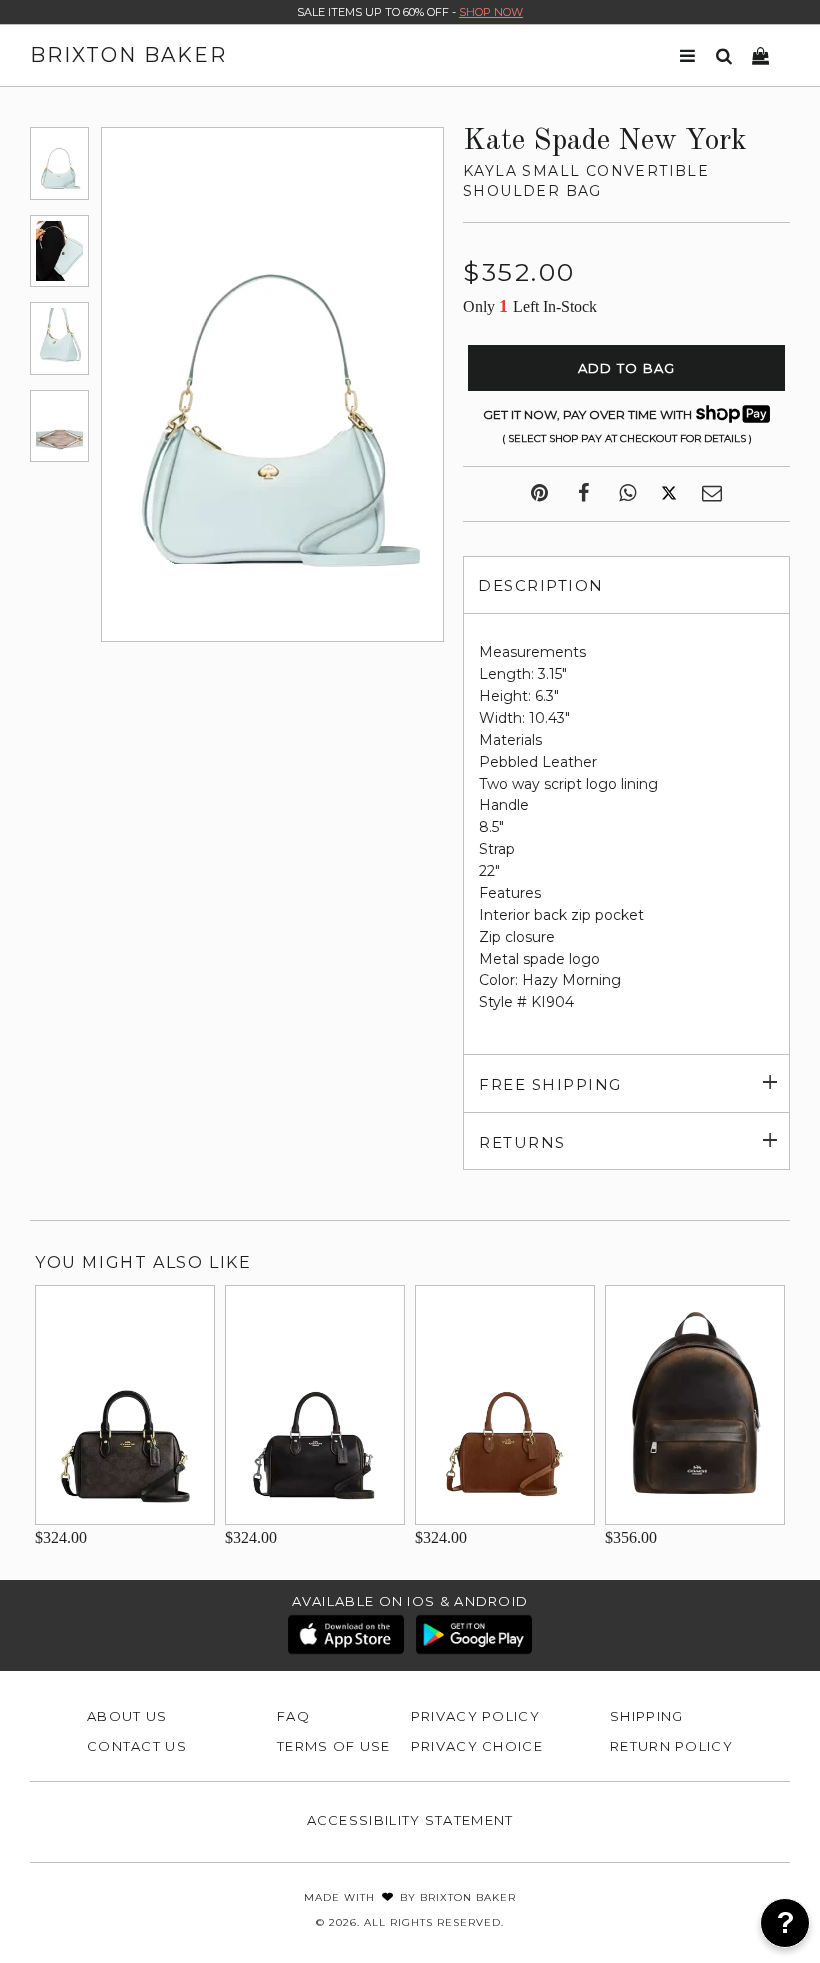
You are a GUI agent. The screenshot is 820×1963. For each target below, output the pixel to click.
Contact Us (137, 1746)
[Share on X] (669, 494)
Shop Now (491, 12)
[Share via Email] (712, 494)
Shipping (646, 1716)
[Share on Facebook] (583, 494)
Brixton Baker (128, 55)
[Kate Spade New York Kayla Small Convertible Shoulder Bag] (59, 163)
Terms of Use (334, 1746)
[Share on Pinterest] (539, 494)
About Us (127, 1716)
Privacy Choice (477, 1746)
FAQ (293, 1716)
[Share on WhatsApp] (627, 494)
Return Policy (671, 1746)
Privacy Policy (475, 1716)
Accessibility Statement (410, 1820)
